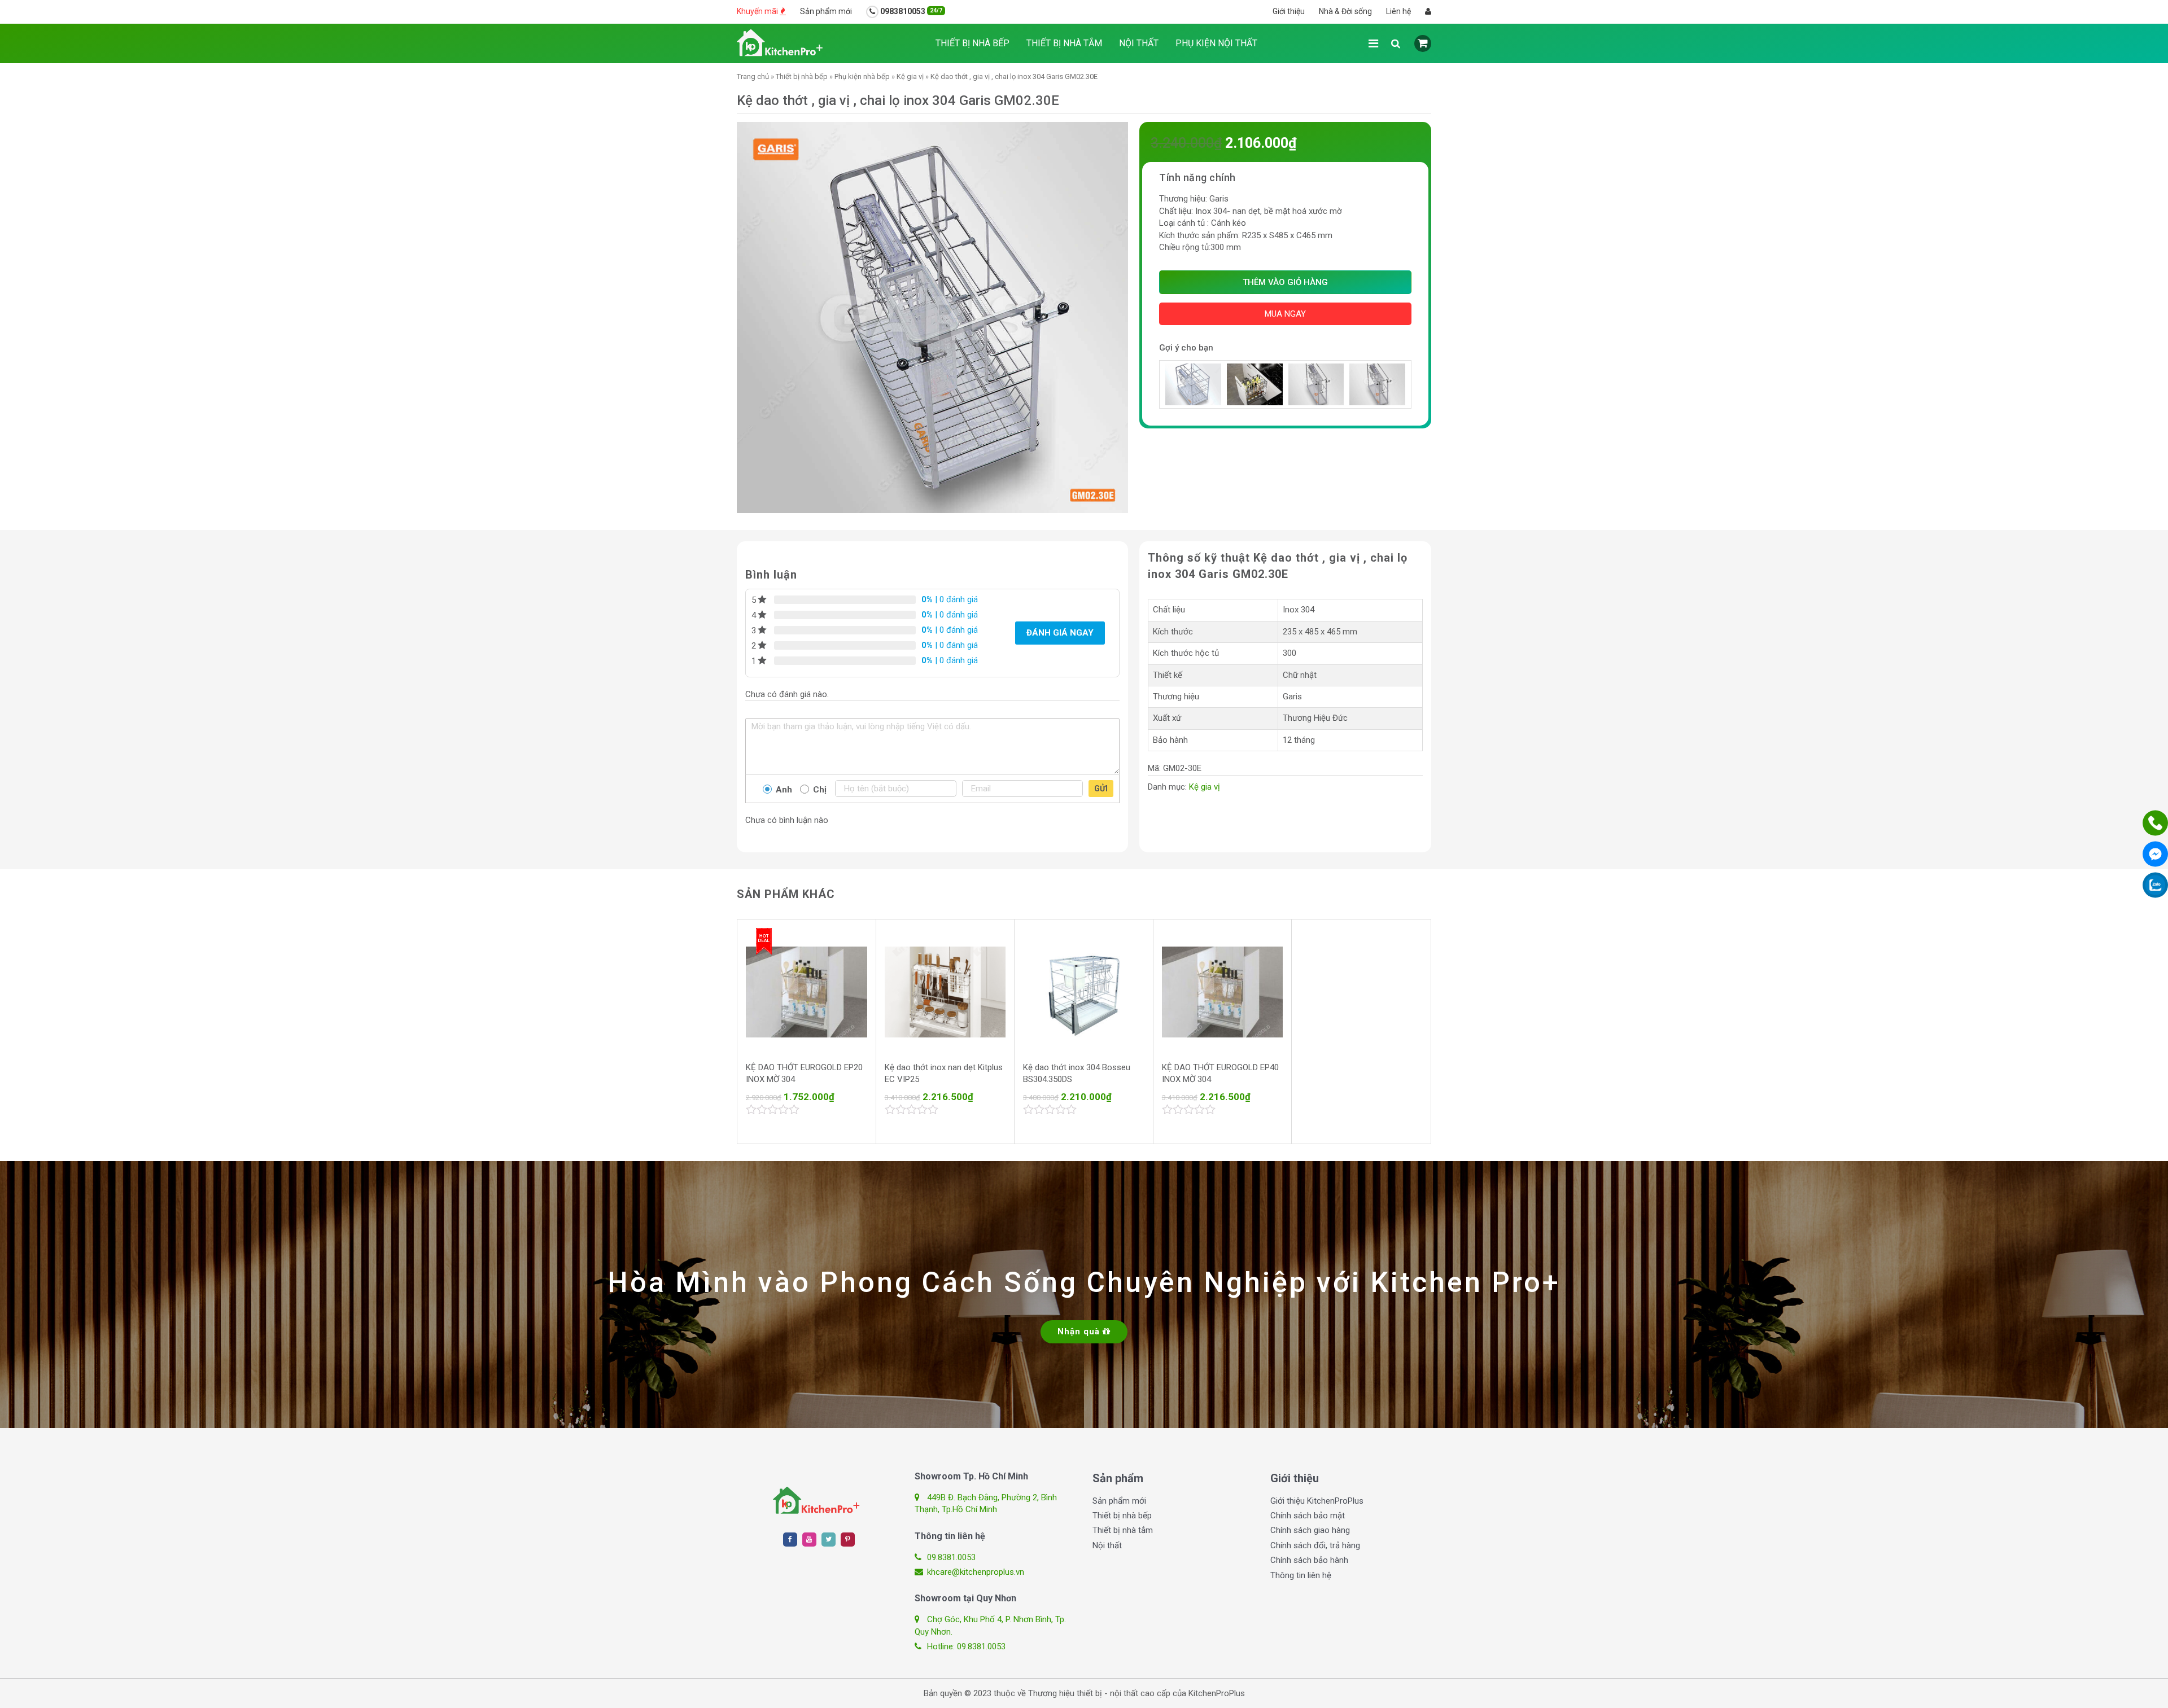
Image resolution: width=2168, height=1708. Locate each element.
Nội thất (1139, 43)
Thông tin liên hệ (1301, 1575)
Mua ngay (1285, 314)
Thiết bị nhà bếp (972, 43)
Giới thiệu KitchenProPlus (1317, 1501)
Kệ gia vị (910, 76)
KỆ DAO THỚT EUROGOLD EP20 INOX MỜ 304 (804, 1073)
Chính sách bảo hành (1309, 1560)
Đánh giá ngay (1060, 633)
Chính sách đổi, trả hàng (1315, 1545)
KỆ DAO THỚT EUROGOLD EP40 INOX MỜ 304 (1220, 1073)
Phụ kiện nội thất (1216, 43)
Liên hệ (1398, 11)
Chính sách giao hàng (1310, 1530)
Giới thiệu (1289, 11)
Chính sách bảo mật (1308, 1516)
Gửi (1101, 789)
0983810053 (910, 11)
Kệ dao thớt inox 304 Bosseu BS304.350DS (1077, 1073)
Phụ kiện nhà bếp (862, 76)
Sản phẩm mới (826, 11)
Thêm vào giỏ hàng (1285, 282)
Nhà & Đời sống (1345, 11)
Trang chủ (753, 76)
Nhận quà (1080, 1332)
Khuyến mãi (758, 11)
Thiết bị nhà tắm (1064, 43)
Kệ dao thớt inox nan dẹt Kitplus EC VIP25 (944, 1073)
